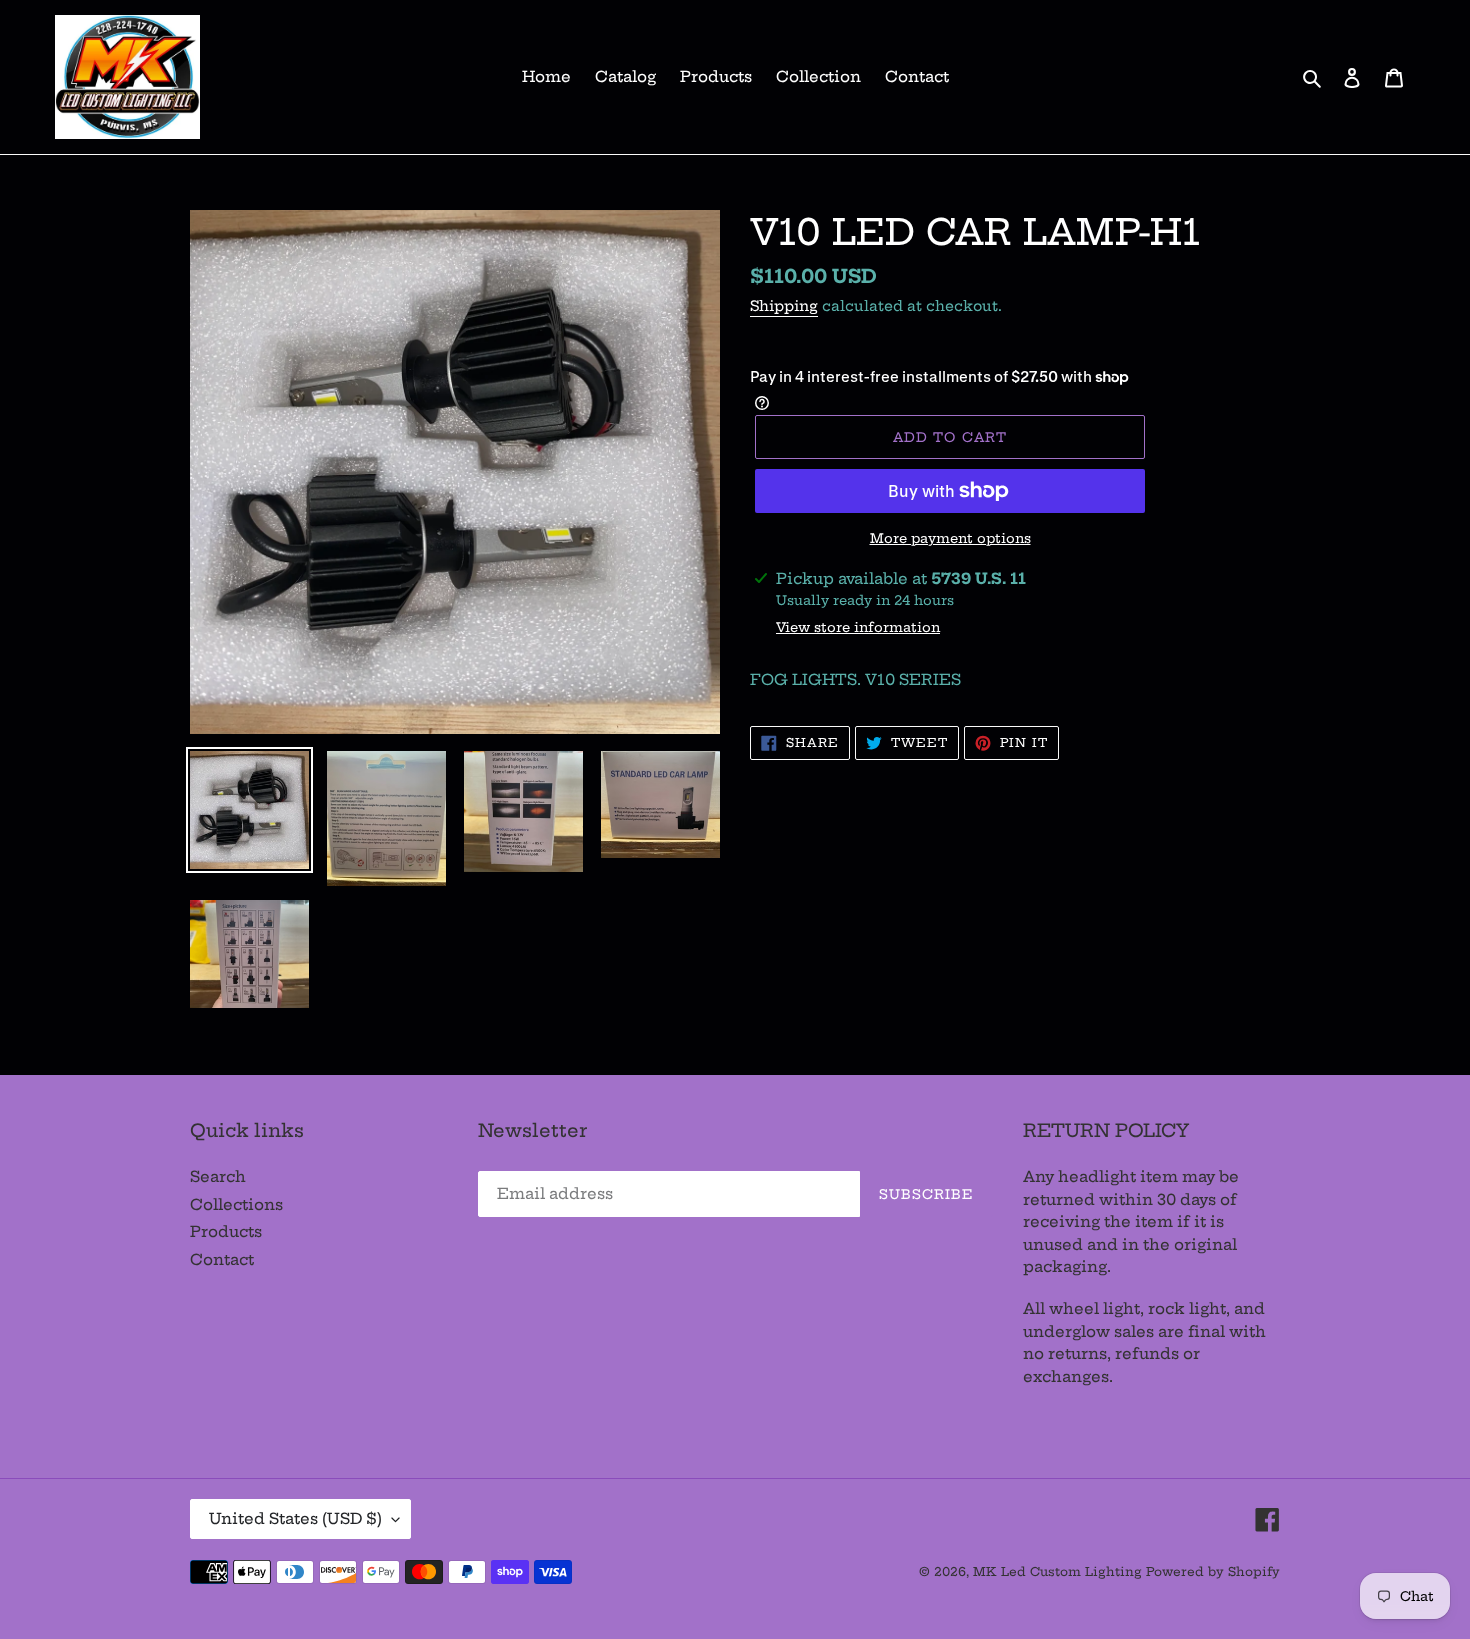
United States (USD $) (295, 1518)
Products (226, 1231)
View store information (858, 627)
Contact (222, 1259)
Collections (236, 1204)
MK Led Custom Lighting (1059, 1571)
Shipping (784, 306)
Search (218, 1176)
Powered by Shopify (1213, 1571)
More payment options (950, 538)
